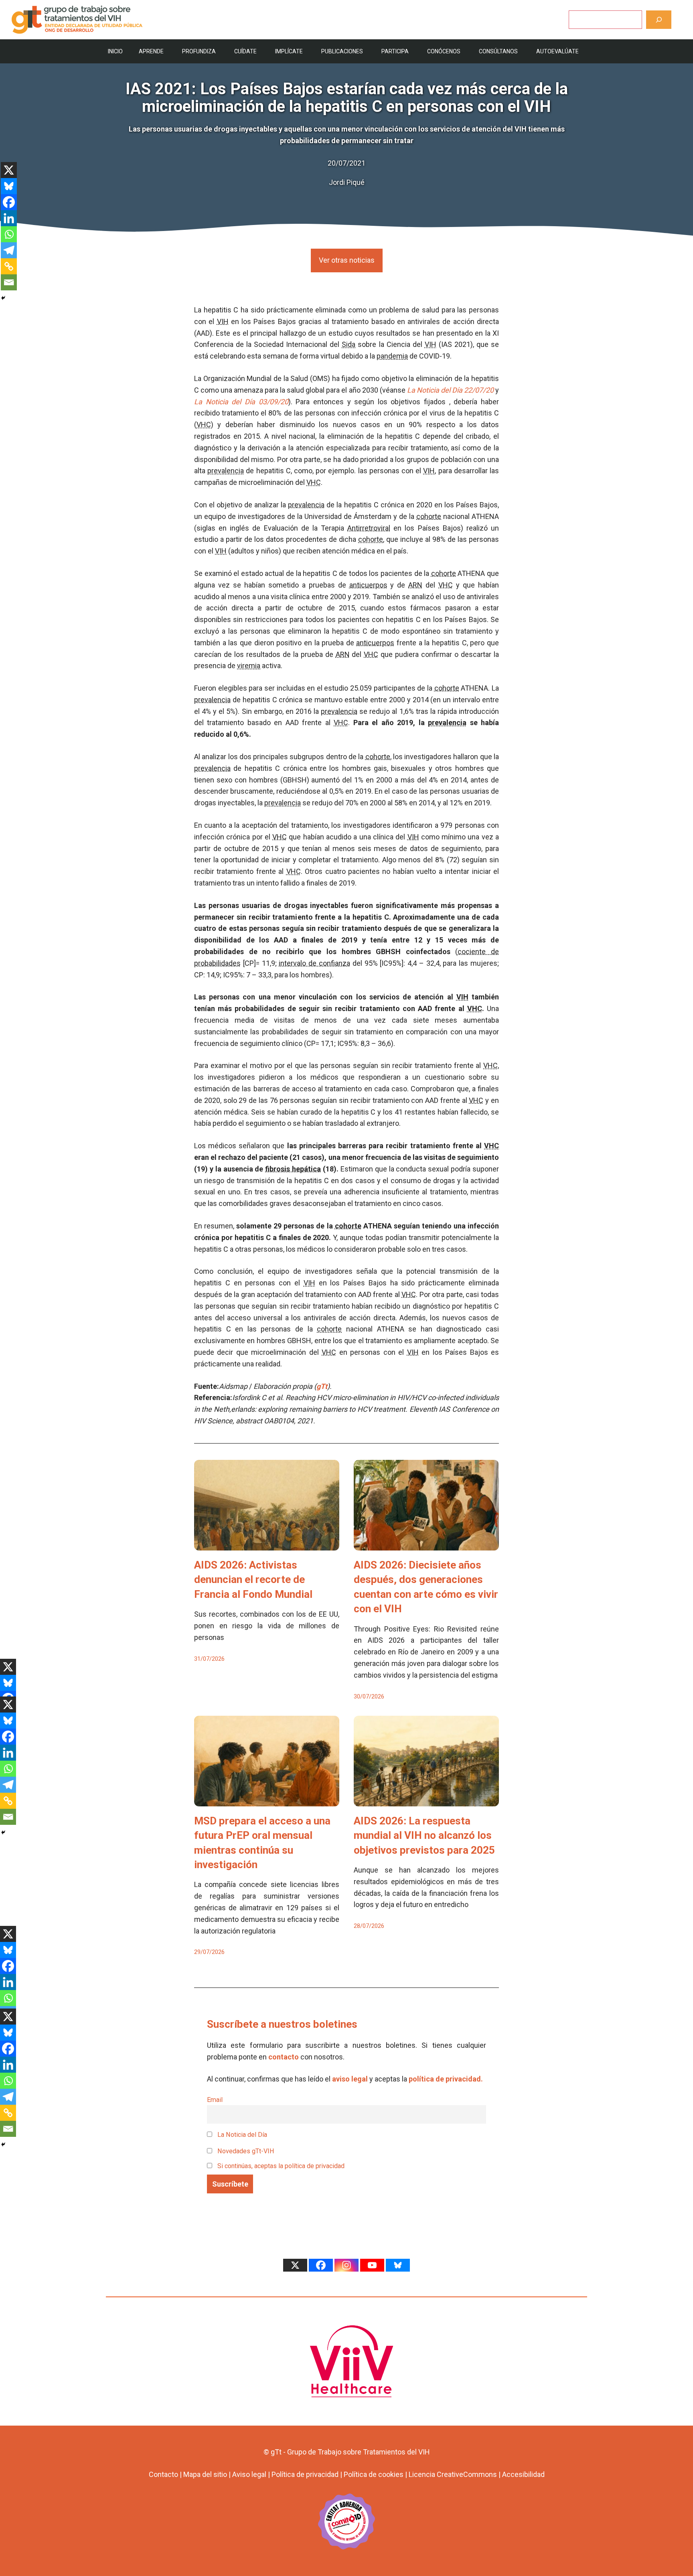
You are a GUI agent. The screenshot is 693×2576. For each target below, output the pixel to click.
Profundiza (199, 51)
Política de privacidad (305, 2474)
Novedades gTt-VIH (245, 2151)
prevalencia (226, 471)
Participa (395, 51)
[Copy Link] (9, 266)
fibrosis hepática (293, 1169)
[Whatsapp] (9, 234)
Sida (349, 344)
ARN (415, 585)
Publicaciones (342, 51)
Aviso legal (249, 2474)
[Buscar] (659, 19)
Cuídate (245, 51)
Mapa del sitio (205, 2474)
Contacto (163, 2474)
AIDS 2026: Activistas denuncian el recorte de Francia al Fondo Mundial (253, 1580)
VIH (223, 321)
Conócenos (444, 51)
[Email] (9, 282)
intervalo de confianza (314, 963)
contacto (284, 2057)
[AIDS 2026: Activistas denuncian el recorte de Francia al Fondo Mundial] (267, 1544)
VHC (204, 425)
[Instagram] (346, 2265)
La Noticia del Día (241, 2135)
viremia (249, 666)
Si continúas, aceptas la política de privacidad (281, 2166)
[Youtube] (372, 2265)
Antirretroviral (369, 528)
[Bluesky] (9, 186)
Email (215, 2100)
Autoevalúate (557, 51)
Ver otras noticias (347, 260)
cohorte (429, 516)
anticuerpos (368, 585)
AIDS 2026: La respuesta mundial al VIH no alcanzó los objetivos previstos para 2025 (424, 1835)
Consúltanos (498, 51)
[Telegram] (9, 250)
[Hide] (3, 298)
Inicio (115, 51)
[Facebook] (9, 202)
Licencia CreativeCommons (453, 2474)
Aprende (151, 51)
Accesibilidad (523, 2474)
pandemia (392, 356)
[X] (9, 170)
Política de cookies (374, 2474)
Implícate (289, 51)
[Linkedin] (9, 218)
